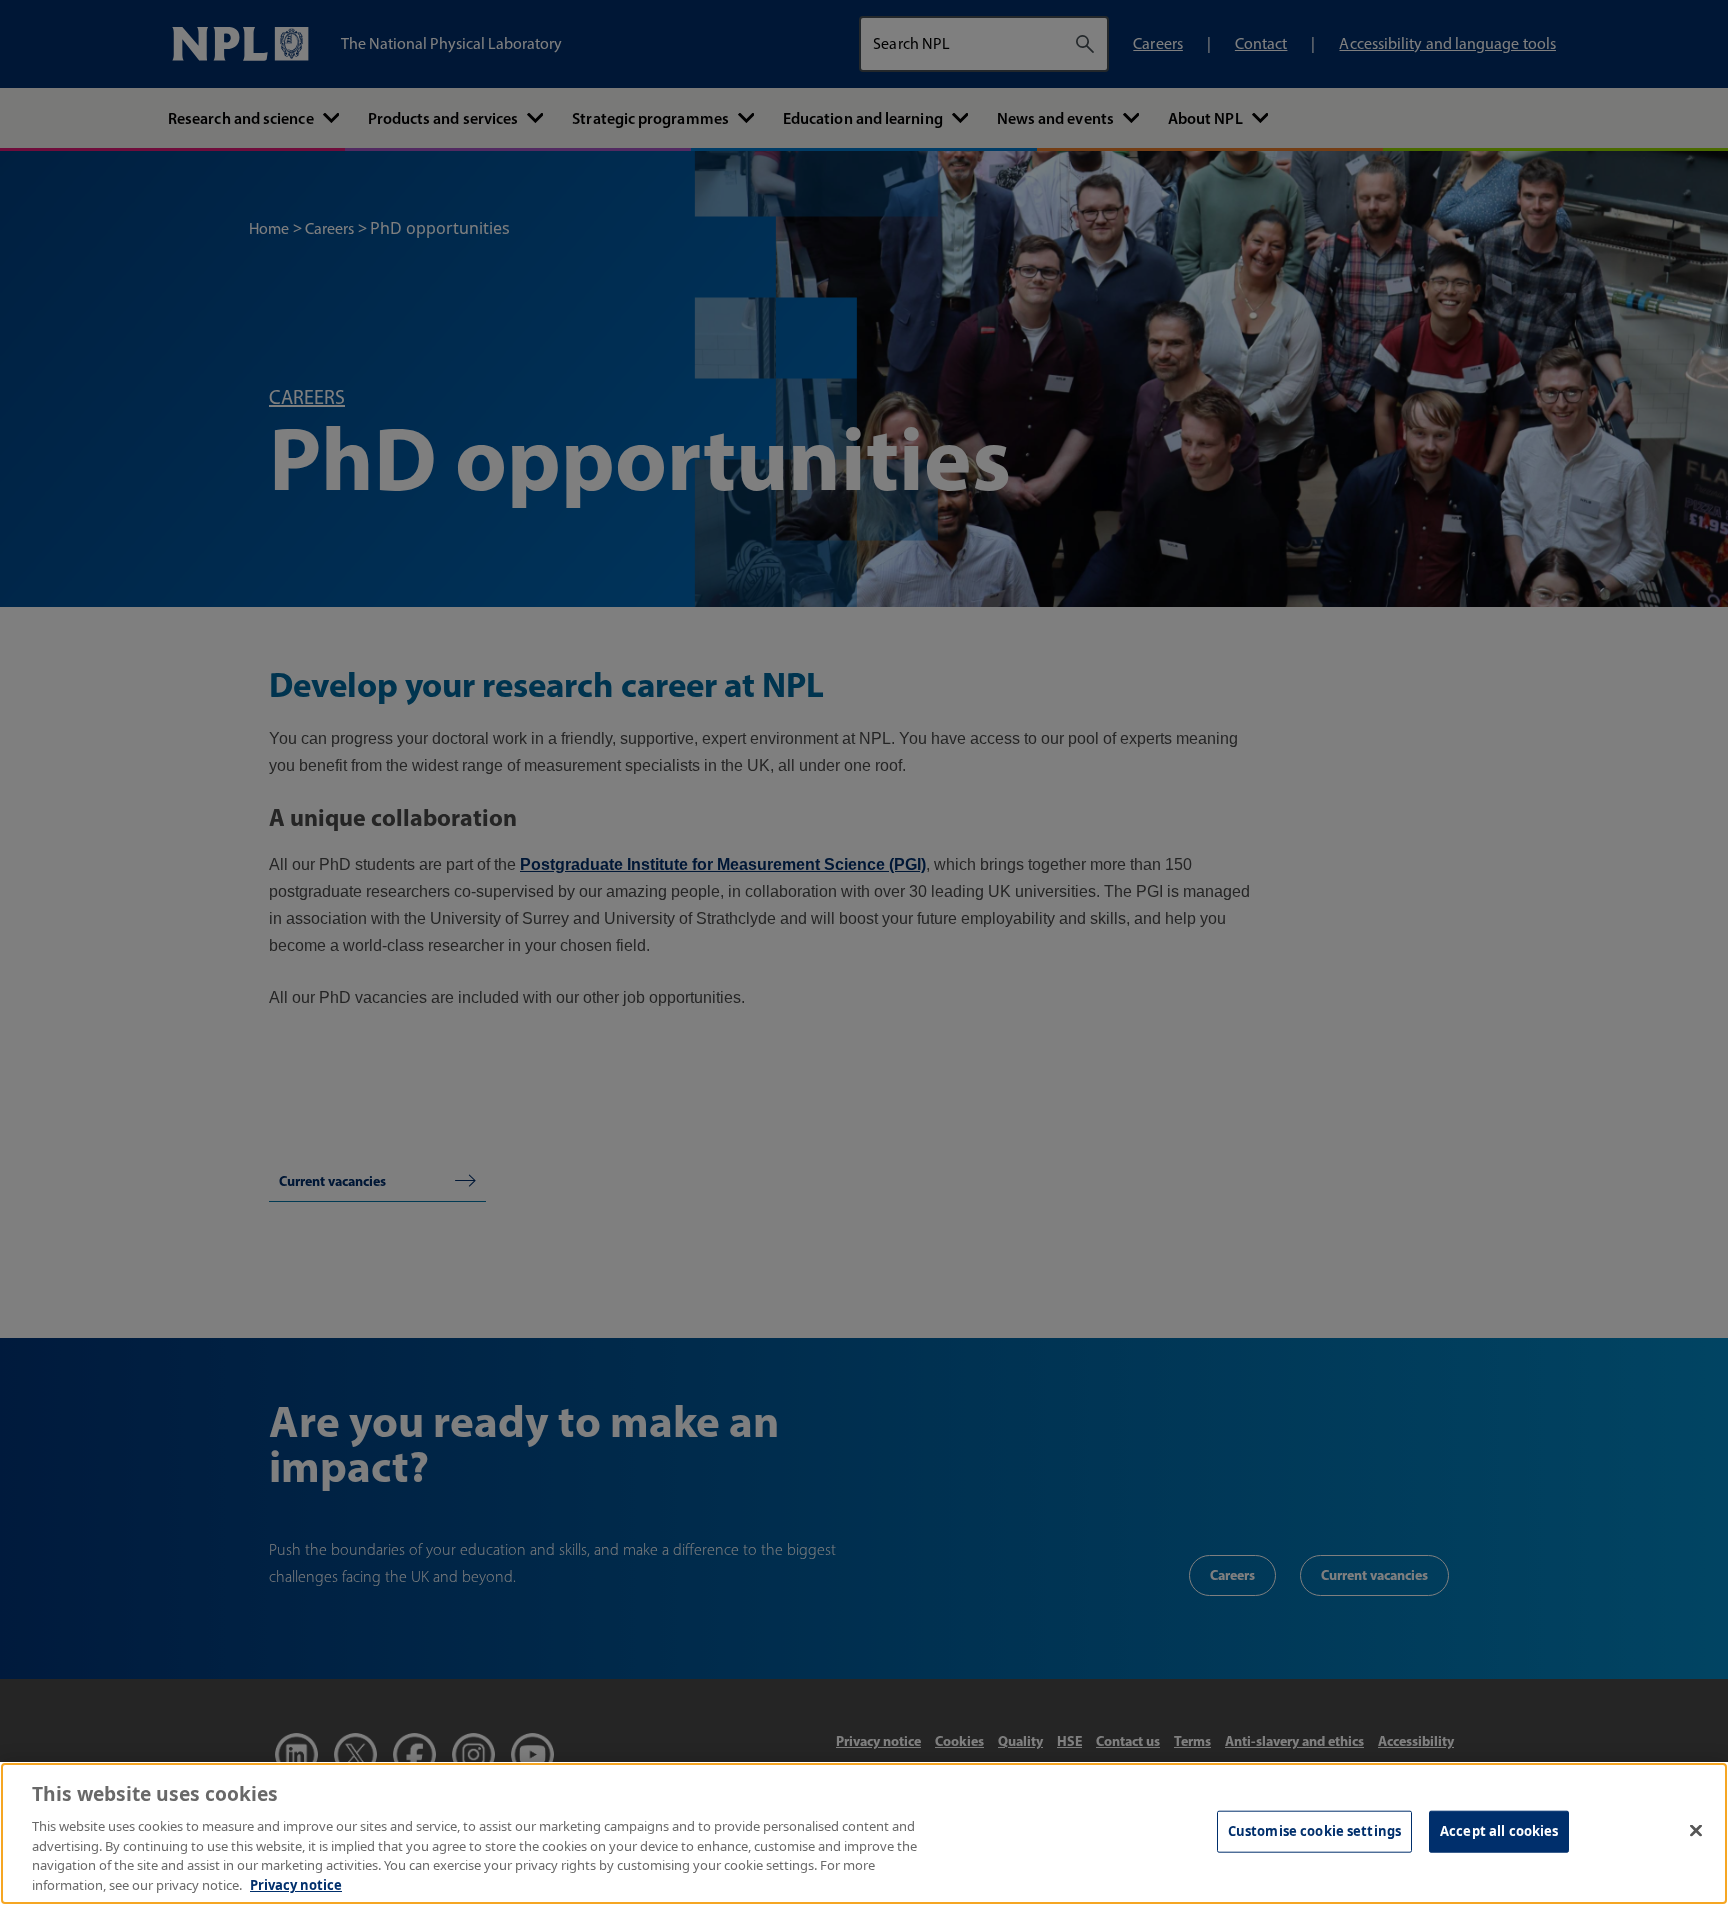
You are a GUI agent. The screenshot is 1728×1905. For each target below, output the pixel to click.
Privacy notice (296, 1884)
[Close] (1696, 1831)
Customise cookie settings (1314, 1831)
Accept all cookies (1499, 1831)
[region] (864, 1833)
